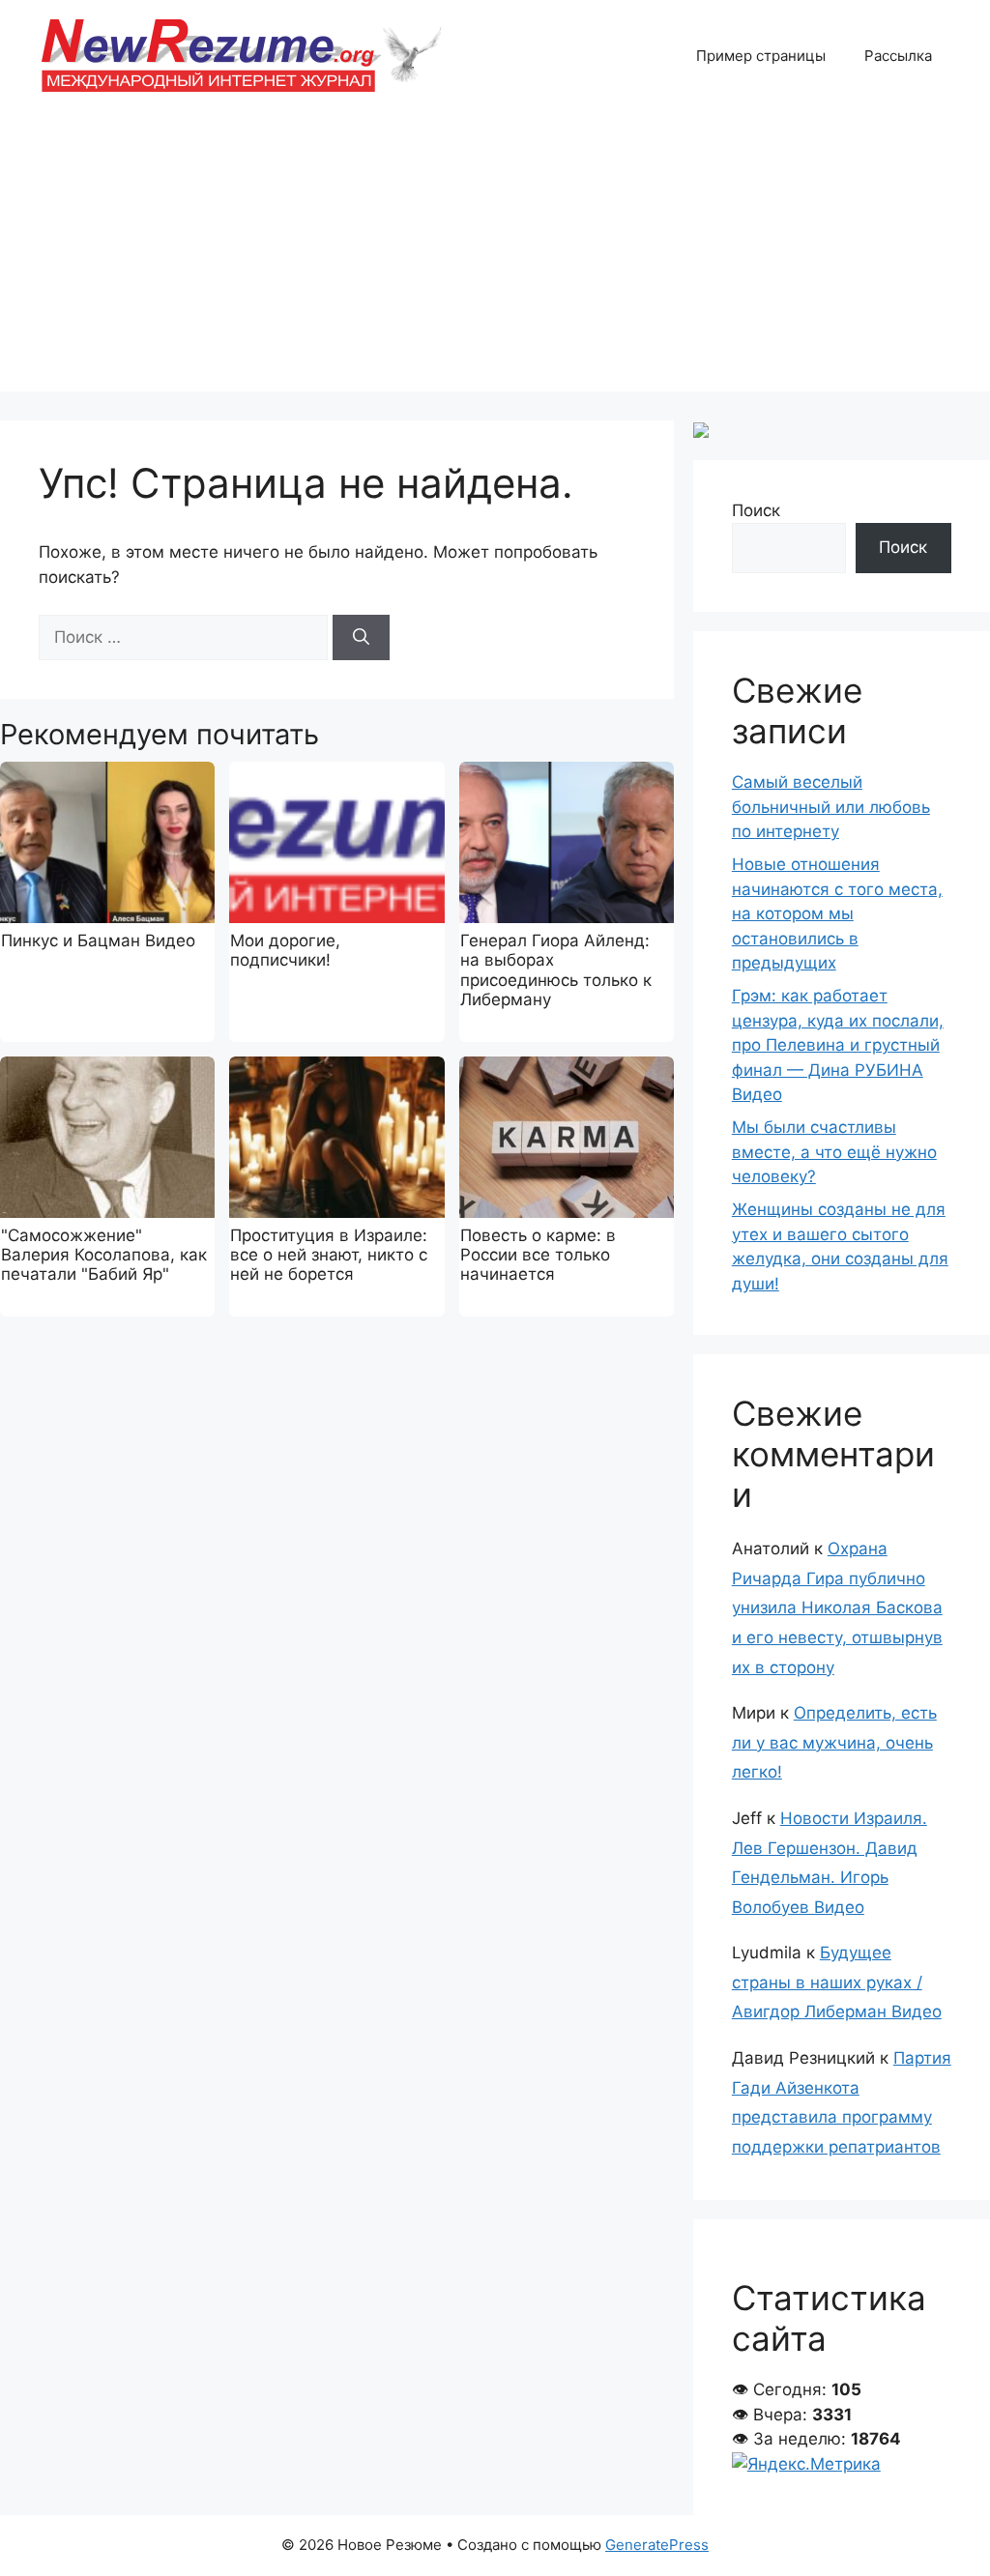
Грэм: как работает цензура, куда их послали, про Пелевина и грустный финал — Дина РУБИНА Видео (838, 1045)
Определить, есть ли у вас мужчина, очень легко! (834, 1742)
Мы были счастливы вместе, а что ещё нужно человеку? (834, 1152)
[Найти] (361, 638)
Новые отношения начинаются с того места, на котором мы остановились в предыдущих (837, 913)
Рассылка (898, 56)
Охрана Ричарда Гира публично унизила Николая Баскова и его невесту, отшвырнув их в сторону (837, 1607)
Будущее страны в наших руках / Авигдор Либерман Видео (837, 1982)
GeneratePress (657, 2545)
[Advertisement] (495, 256)
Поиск (756, 510)
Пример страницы (761, 56)
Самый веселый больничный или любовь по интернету (831, 807)
